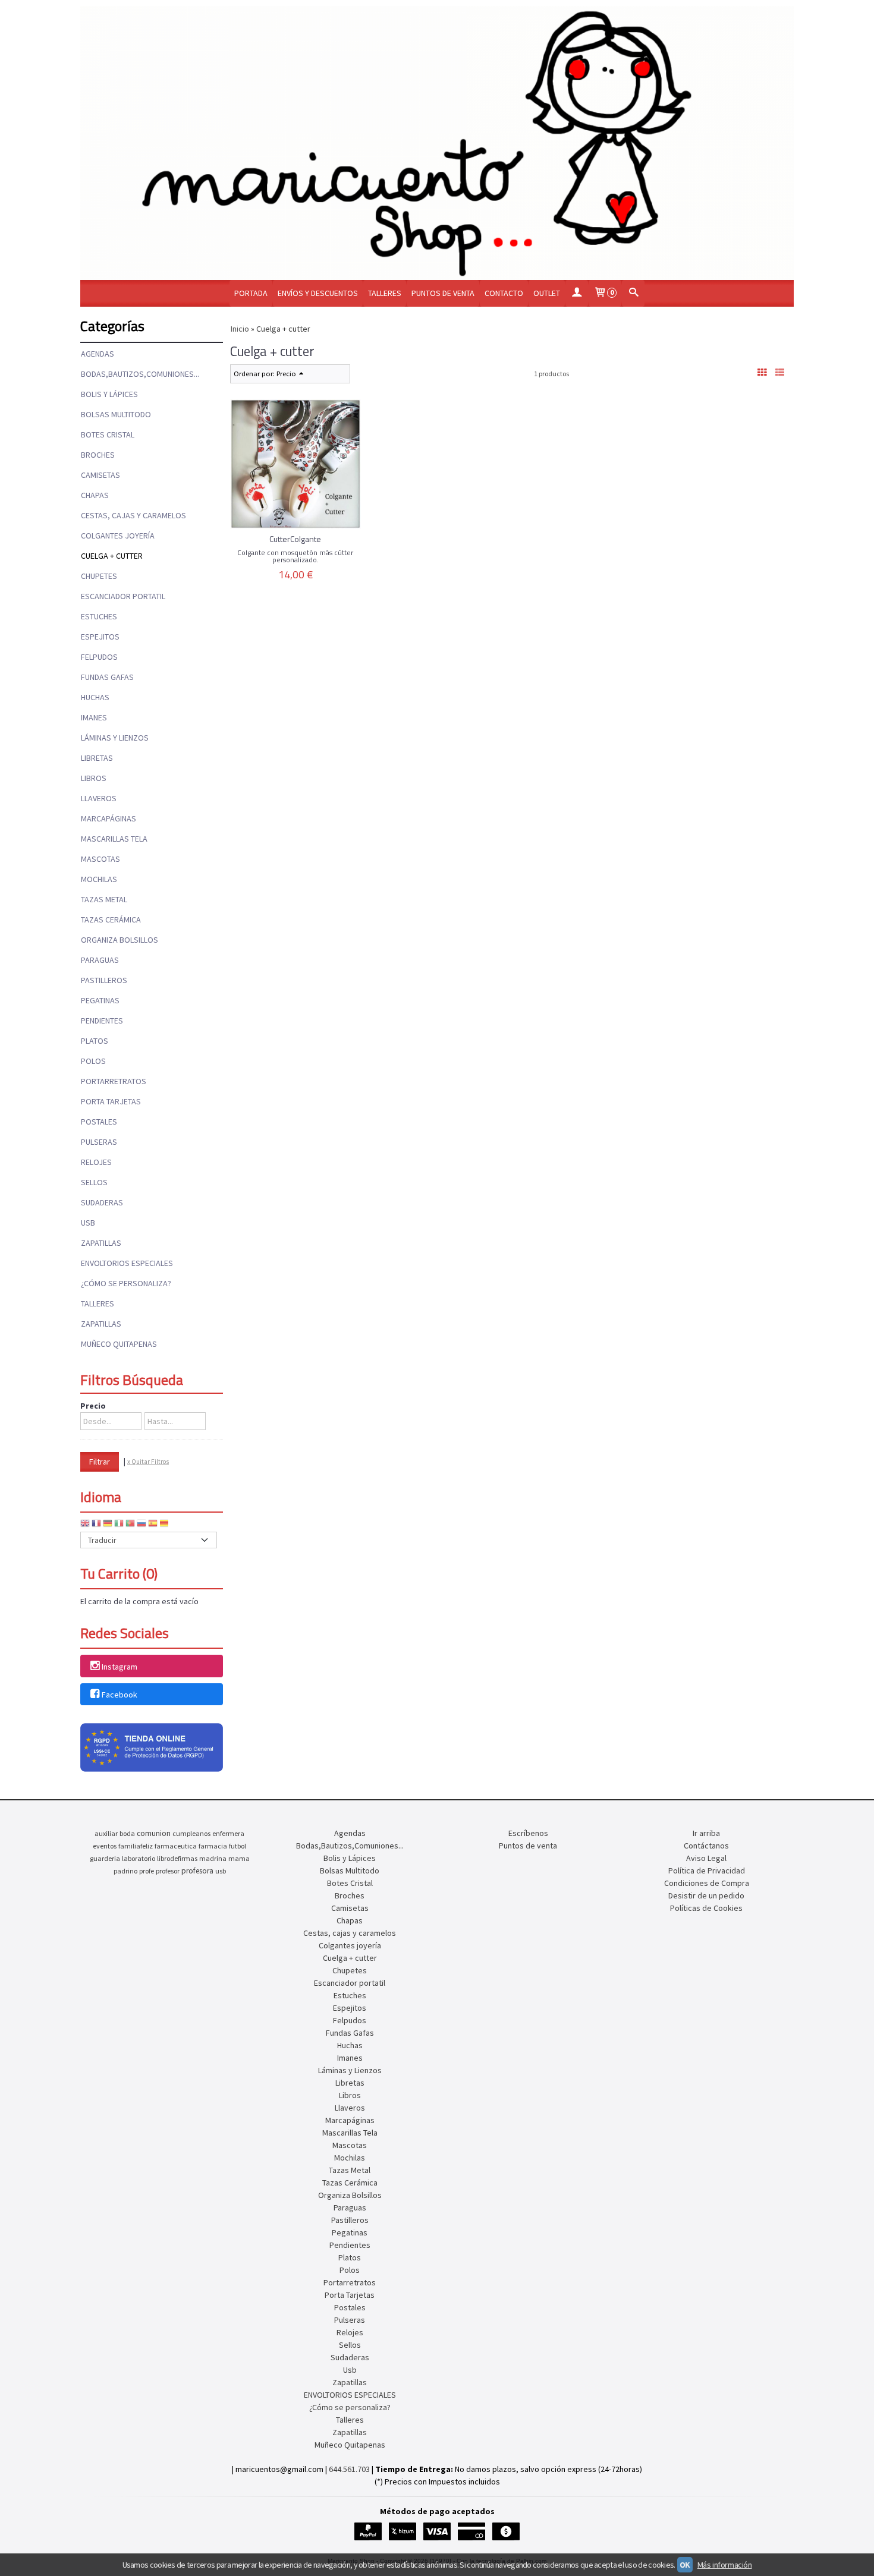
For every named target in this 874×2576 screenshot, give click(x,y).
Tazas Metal (104, 899)
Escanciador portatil (123, 596)
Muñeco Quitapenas (119, 1344)
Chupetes (99, 576)
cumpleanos (191, 1833)
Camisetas (100, 475)
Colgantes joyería (118, 536)
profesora (197, 1871)
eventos (105, 1846)
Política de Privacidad (707, 1870)
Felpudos (99, 657)
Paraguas (100, 960)
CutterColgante (295, 539)
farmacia (213, 1846)
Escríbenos (528, 1833)
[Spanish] (153, 1525)
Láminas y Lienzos (115, 738)
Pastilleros (104, 980)
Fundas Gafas (107, 677)
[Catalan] (165, 1525)
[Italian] (119, 1525)
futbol (238, 1846)
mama (239, 1858)
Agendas (98, 354)
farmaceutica (176, 1846)
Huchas (95, 697)
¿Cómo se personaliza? (126, 1283)
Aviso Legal (706, 1858)
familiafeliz (136, 1846)
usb (221, 1871)
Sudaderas (102, 1202)
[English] (85, 1525)
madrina (213, 1858)
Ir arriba (706, 1833)
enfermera (228, 1833)
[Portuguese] (130, 1525)
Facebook (120, 1695)
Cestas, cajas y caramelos (133, 515)
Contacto (504, 293)
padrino (125, 1871)
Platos (95, 1041)
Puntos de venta (443, 293)
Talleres (385, 293)
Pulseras (99, 1142)
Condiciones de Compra (707, 1883)
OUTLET (547, 293)
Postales (99, 1122)
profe (147, 1871)
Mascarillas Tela (114, 839)
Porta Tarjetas (111, 1101)
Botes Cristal (108, 434)
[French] (96, 1525)
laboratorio (139, 1858)
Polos (93, 1061)
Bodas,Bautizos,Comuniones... (140, 374)
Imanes (94, 717)
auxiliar (106, 1833)
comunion (154, 1833)
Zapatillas (101, 1243)
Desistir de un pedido (706, 1895)
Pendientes (102, 1021)
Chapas (95, 495)
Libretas (97, 758)
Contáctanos (706, 1846)
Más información (725, 2565)
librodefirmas (177, 1858)
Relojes (96, 1162)
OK (685, 2565)
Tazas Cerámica (111, 919)
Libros (94, 778)
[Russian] (142, 1525)
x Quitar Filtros (148, 1462)
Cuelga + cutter (112, 556)
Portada (251, 293)
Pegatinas (100, 1000)
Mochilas (99, 879)
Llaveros (99, 798)
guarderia (105, 1858)
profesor (168, 1871)
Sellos (94, 1182)
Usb (88, 1223)
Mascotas (100, 859)
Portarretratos (114, 1081)
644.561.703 (349, 2469)
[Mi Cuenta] (577, 293)
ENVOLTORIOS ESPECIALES (127, 1263)
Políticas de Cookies (706, 1908)
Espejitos (100, 637)
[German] (108, 1525)
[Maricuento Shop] (437, 143)
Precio (93, 1406)
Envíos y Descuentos (318, 293)
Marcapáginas (109, 818)
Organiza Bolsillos (120, 940)
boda (127, 1833)
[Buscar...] (633, 293)
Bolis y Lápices (109, 394)
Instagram (120, 1667)
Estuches (99, 616)
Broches (98, 455)
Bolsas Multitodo (116, 414)
